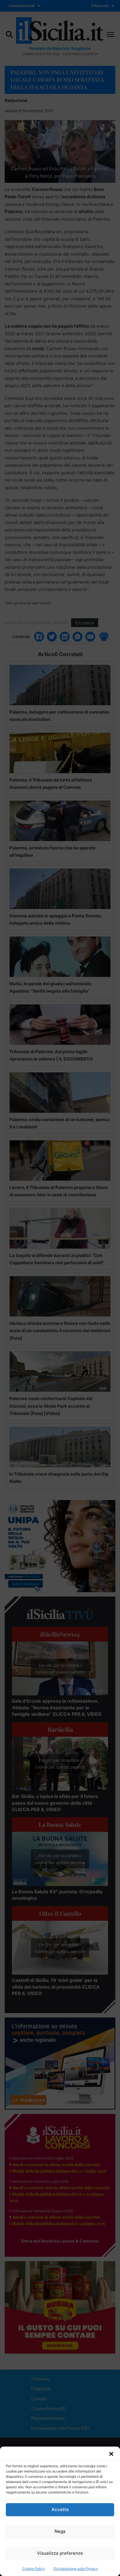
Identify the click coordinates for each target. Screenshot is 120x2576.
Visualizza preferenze (60, 2553)
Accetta (60, 2509)
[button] (111, 2454)
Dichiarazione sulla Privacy (76, 2569)
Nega (60, 2531)
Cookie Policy (33, 2569)
